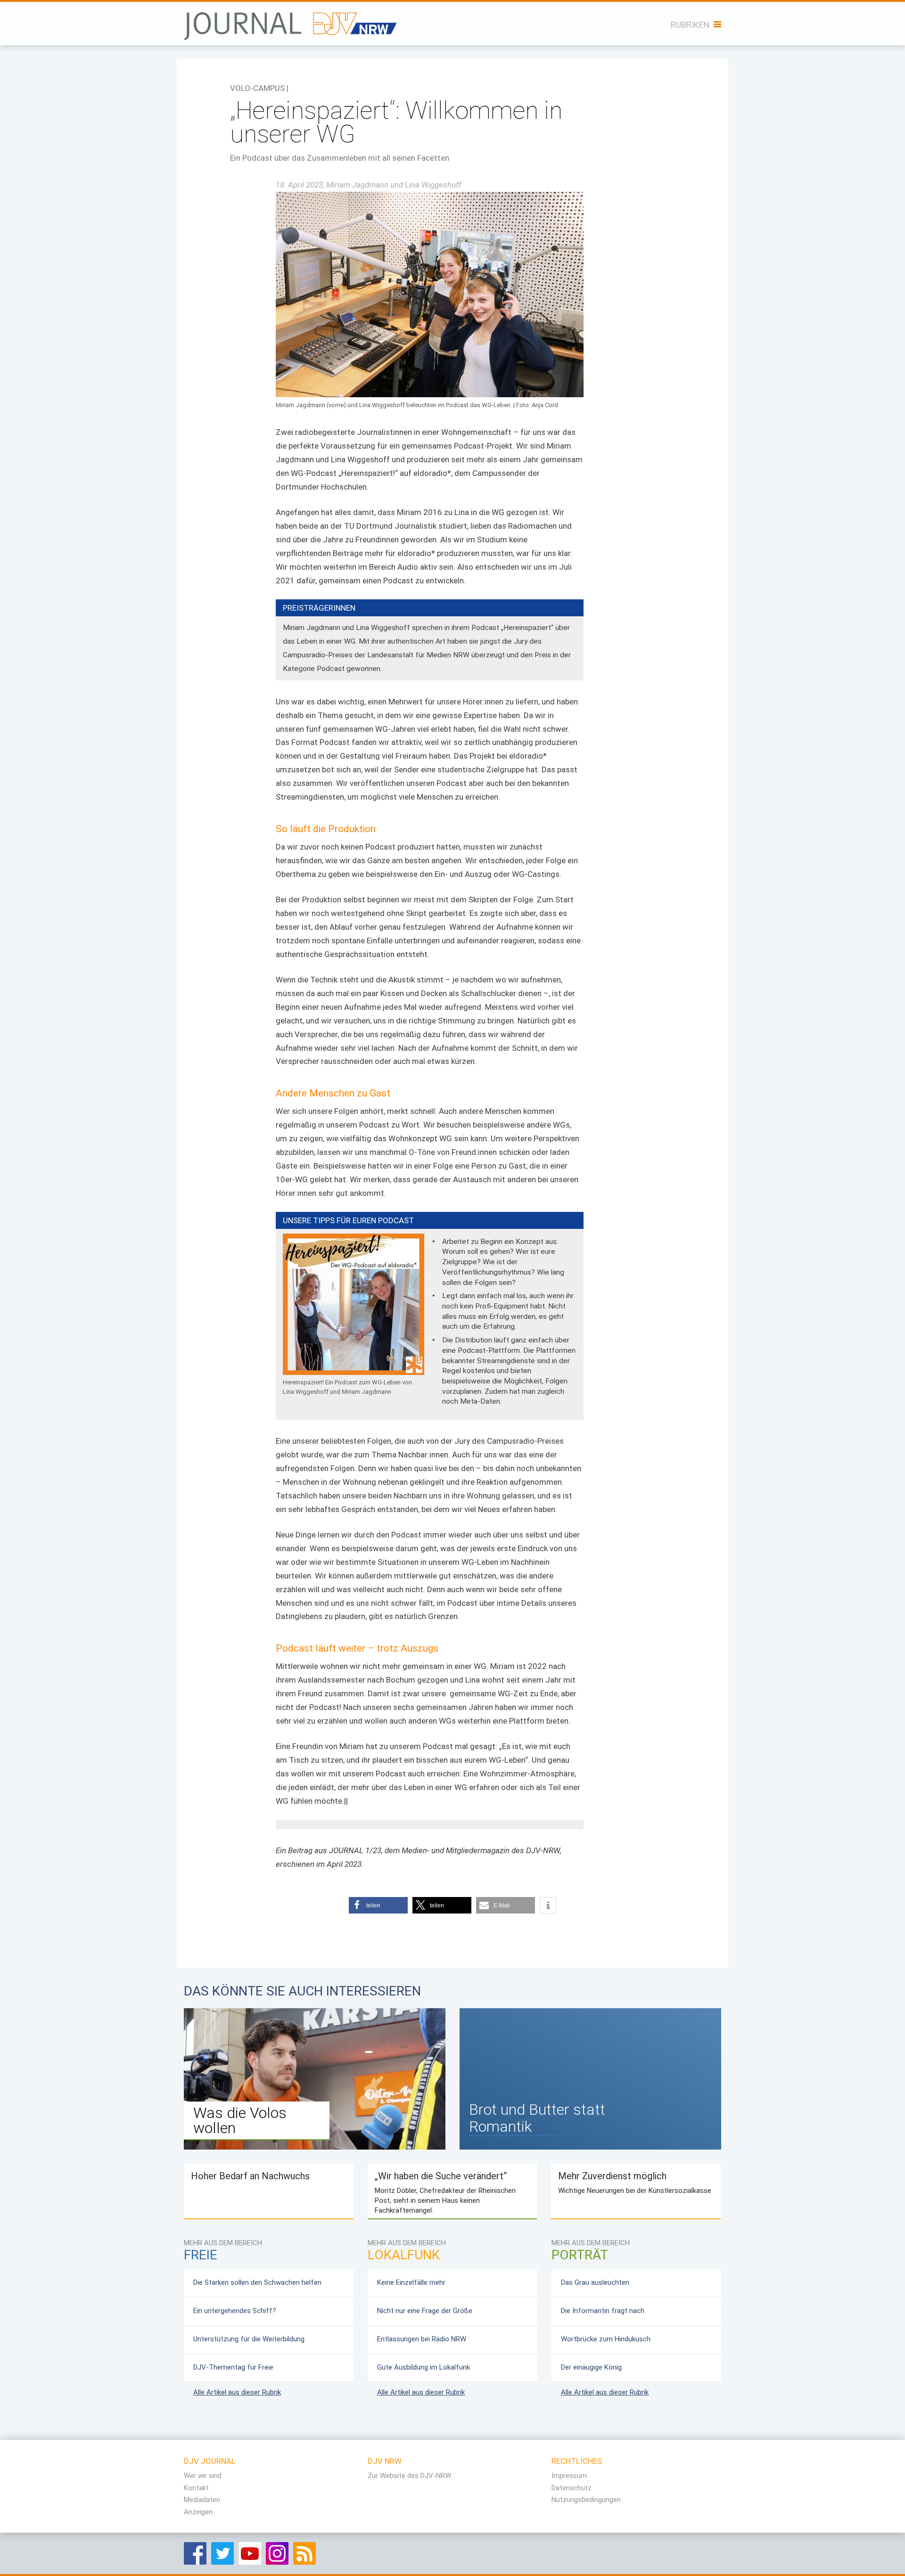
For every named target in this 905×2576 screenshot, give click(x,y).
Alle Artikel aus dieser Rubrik (237, 2392)
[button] (378, 1905)
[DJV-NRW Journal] (292, 21)
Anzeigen (198, 2512)
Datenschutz (572, 2488)
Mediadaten (202, 2500)
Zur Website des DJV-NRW (409, 2476)
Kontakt (196, 2488)
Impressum (569, 2476)
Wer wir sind (203, 2476)
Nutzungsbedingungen (586, 2500)
